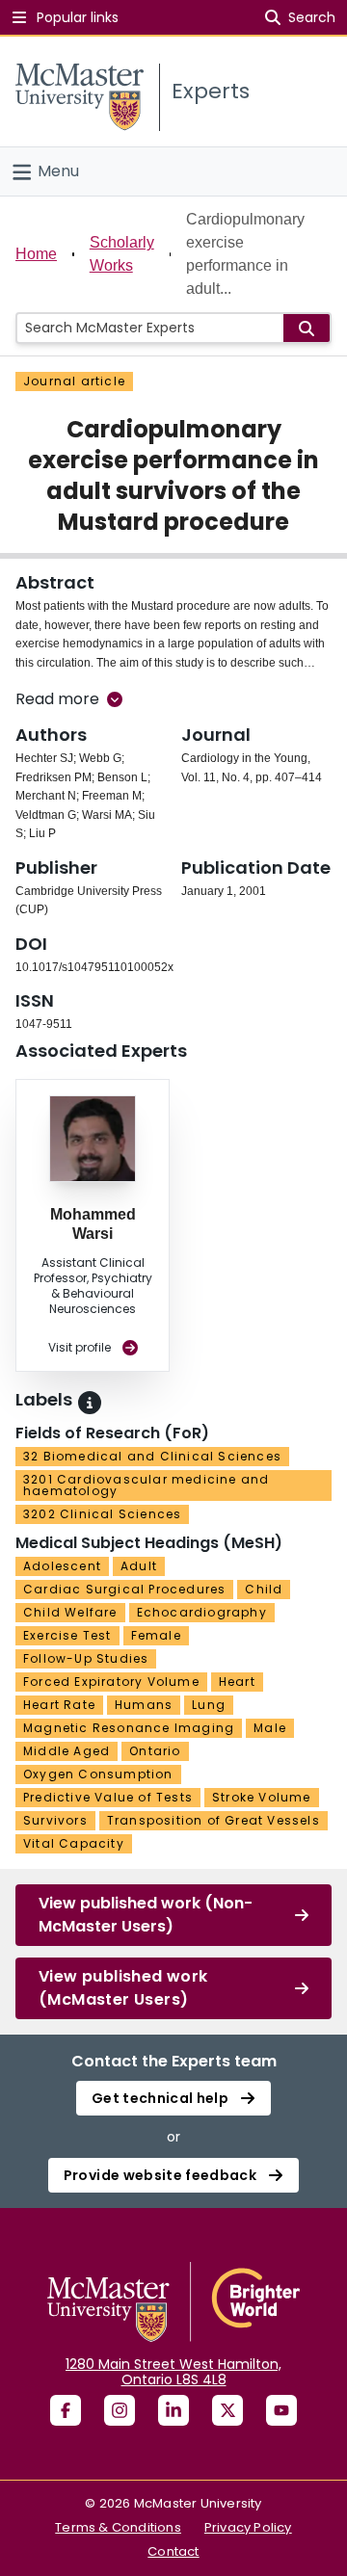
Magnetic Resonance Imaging (129, 1728)
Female (156, 1635)
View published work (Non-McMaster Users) (146, 1915)
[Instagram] (120, 2410)
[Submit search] (307, 328)
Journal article (74, 381)
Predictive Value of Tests (108, 1797)
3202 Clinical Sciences (102, 1514)
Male (270, 1728)
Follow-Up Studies (86, 1658)
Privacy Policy (248, 2527)
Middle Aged (67, 1751)
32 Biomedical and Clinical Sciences (152, 1456)
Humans (144, 1705)
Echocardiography (202, 1612)
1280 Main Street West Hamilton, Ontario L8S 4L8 (173, 2372)
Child (264, 1589)
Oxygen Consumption (98, 1774)
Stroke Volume (262, 1797)
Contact (173, 2551)
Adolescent (62, 1566)
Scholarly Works (122, 254)
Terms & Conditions (118, 2527)
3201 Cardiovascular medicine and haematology (146, 1485)
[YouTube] (281, 2410)
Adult (139, 1566)
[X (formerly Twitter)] (227, 2410)
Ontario (155, 1751)
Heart (237, 1682)
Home (36, 254)
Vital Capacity (74, 1843)
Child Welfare (70, 1612)
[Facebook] (66, 2410)
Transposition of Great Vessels (214, 1820)
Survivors (55, 1820)
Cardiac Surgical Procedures (124, 1589)
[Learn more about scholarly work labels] (90, 1403)
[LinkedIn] (173, 2410)
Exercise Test (67, 1635)
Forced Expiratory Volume (111, 1682)
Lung (209, 1705)
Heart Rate (59, 1705)
